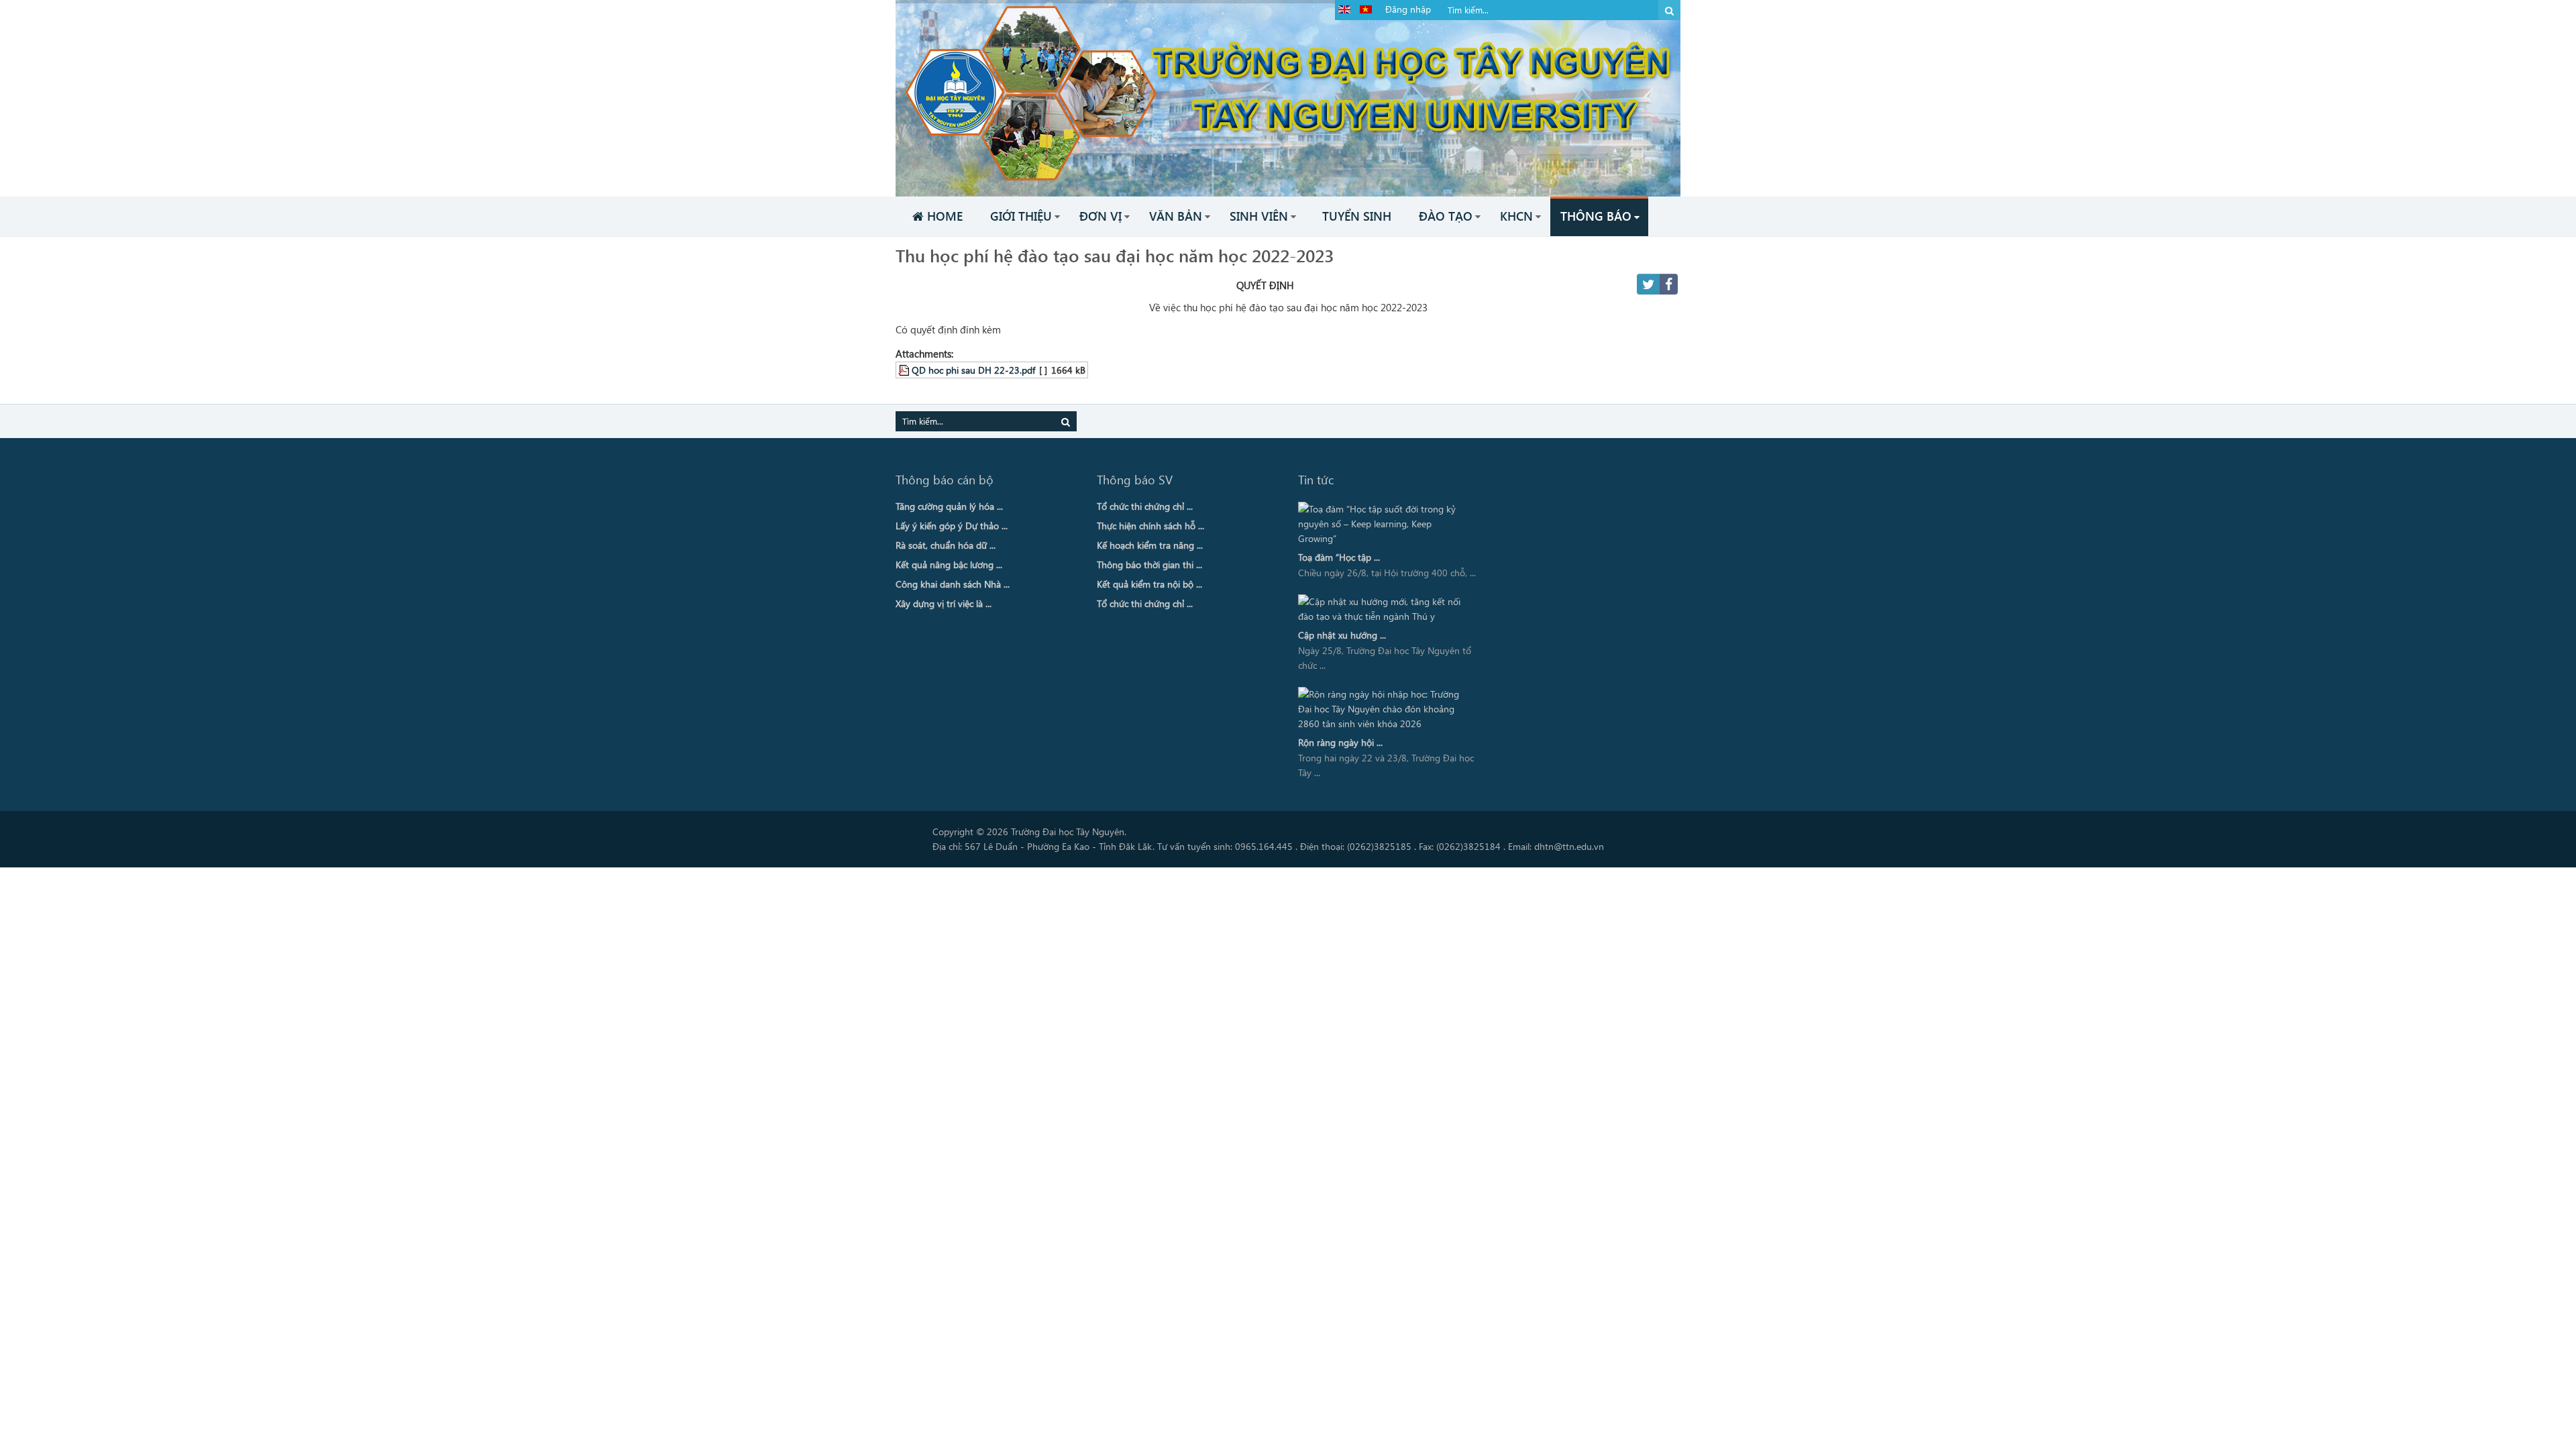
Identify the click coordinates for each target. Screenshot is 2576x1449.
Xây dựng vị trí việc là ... (944, 603)
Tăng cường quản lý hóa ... (949, 506)
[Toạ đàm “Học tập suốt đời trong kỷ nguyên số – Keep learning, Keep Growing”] (1384, 524)
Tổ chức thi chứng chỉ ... (1145, 506)
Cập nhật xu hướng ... (1342, 635)
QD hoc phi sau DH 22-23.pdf (973, 370)
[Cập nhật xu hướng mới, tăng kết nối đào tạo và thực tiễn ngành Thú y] (1384, 609)
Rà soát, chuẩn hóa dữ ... (946, 545)
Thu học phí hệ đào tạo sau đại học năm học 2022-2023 (1115, 255)
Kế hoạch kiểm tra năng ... (1150, 545)
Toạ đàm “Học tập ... (1339, 557)
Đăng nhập (1408, 9)
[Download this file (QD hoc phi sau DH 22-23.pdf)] (905, 370)
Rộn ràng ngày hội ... (1340, 742)
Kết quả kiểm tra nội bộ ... (1149, 584)
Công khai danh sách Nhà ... (953, 584)
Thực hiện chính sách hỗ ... (1150, 526)
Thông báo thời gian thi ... (1149, 565)
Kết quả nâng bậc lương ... (949, 565)
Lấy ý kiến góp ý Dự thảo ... (952, 526)
